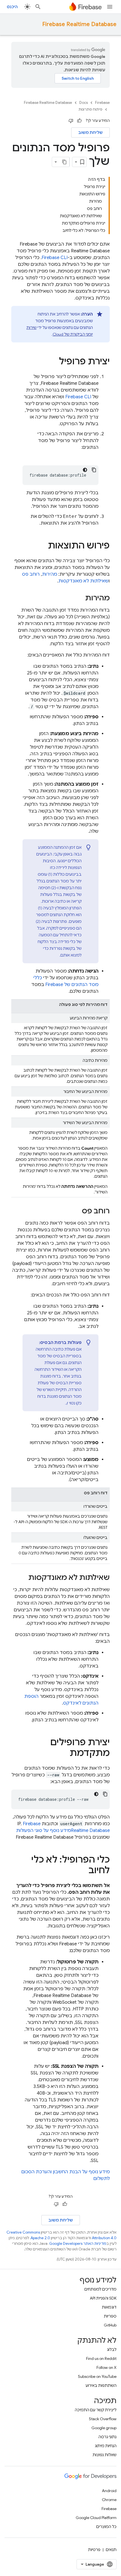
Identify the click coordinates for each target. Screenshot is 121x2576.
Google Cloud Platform (96, 2518)
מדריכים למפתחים (100, 2289)
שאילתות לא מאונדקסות (83, 581)
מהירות (50, 574)
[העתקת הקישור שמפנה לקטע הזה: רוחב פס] (76, 1211)
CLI (55, 258)
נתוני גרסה (107, 2437)
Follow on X (107, 2367)
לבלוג (112, 2349)
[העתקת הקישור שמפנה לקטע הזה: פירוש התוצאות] (42, 546)
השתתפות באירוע (101, 2385)
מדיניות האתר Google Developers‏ (78, 2244)
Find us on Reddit (101, 2358)
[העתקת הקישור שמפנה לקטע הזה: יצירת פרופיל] (53, 362)
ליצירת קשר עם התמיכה (96, 2410)
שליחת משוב (90, 132)
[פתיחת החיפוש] (38, 7)
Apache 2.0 (40, 2238)
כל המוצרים (106, 2527)
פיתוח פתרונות (90, 109)
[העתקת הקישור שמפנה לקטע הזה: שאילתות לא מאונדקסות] (23, 1578)
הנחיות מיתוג (106, 2446)
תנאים (111, 2550)
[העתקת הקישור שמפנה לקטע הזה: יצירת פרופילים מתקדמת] (64, 1754)
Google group (104, 2428)
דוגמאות (109, 2307)
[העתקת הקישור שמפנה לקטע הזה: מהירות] (80, 598)
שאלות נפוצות (105, 2455)
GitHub (110, 2325)
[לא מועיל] (71, 121)
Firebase (102, 103)
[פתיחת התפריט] (110, 7)
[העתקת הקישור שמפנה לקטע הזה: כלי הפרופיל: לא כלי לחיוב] (83, 1871)
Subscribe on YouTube (97, 2376)
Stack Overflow (103, 2419)
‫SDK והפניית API (103, 2298)
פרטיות (94, 2550)
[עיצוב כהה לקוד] (85, 470)
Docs (84, 103)
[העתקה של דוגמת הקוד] (94, 470)
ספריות (110, 2316)
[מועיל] (79, 121)
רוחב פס (31, 574)
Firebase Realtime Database (79, 24)
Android (109, 2491)
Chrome (109, 2500)
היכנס (12, 7)
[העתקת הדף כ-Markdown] (64, 162)
